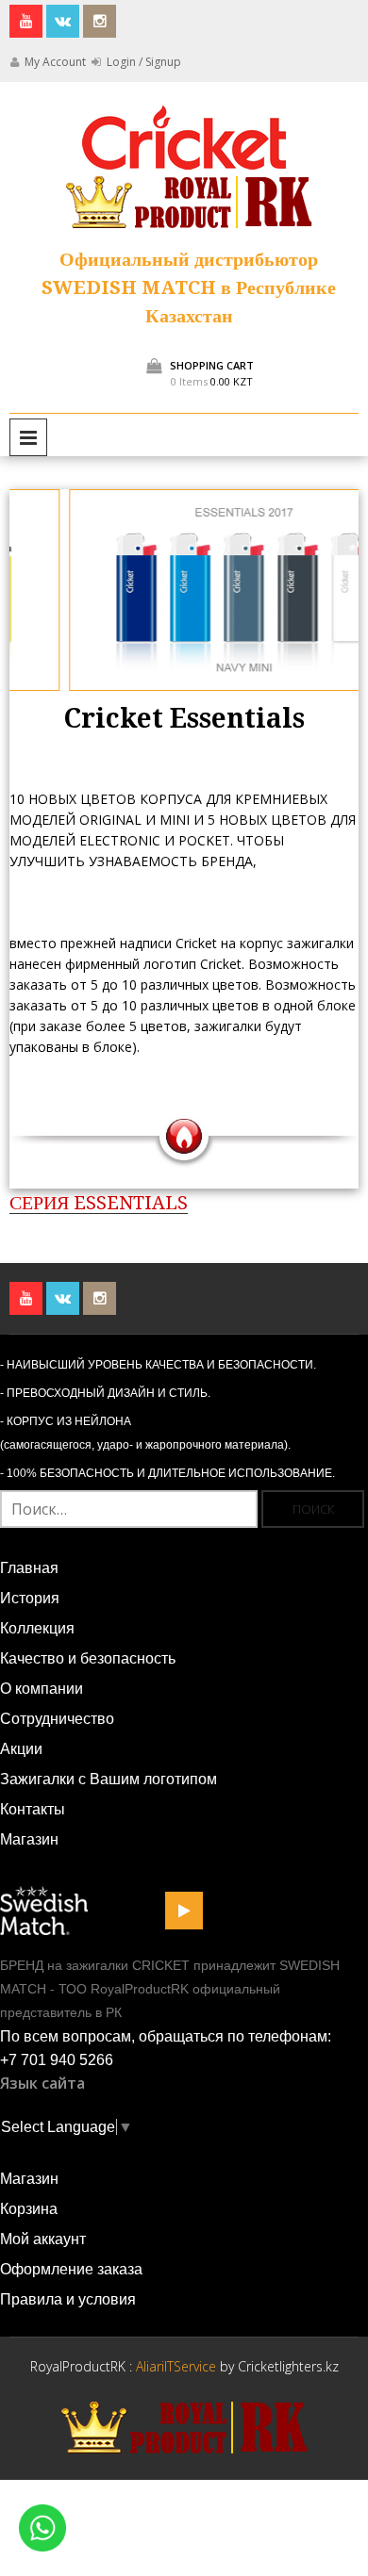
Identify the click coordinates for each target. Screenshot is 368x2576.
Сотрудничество (57, 1719)
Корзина (29, 2209)
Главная (29, 1568)
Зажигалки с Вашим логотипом (109, 1779)
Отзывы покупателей (118, 1244)
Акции (21, 1749)
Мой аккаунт (43, 2239)
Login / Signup (142, 62)
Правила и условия (68, 2299)
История (30, 1598)
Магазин (29, 1839)
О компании (42, 1689)
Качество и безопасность (88, 1658)
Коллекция (37, 1628)
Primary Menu (28, 437)
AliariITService (178, 2366)
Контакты (33, 1809)
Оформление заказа (71, 2269)
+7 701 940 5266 (57, 2060)
